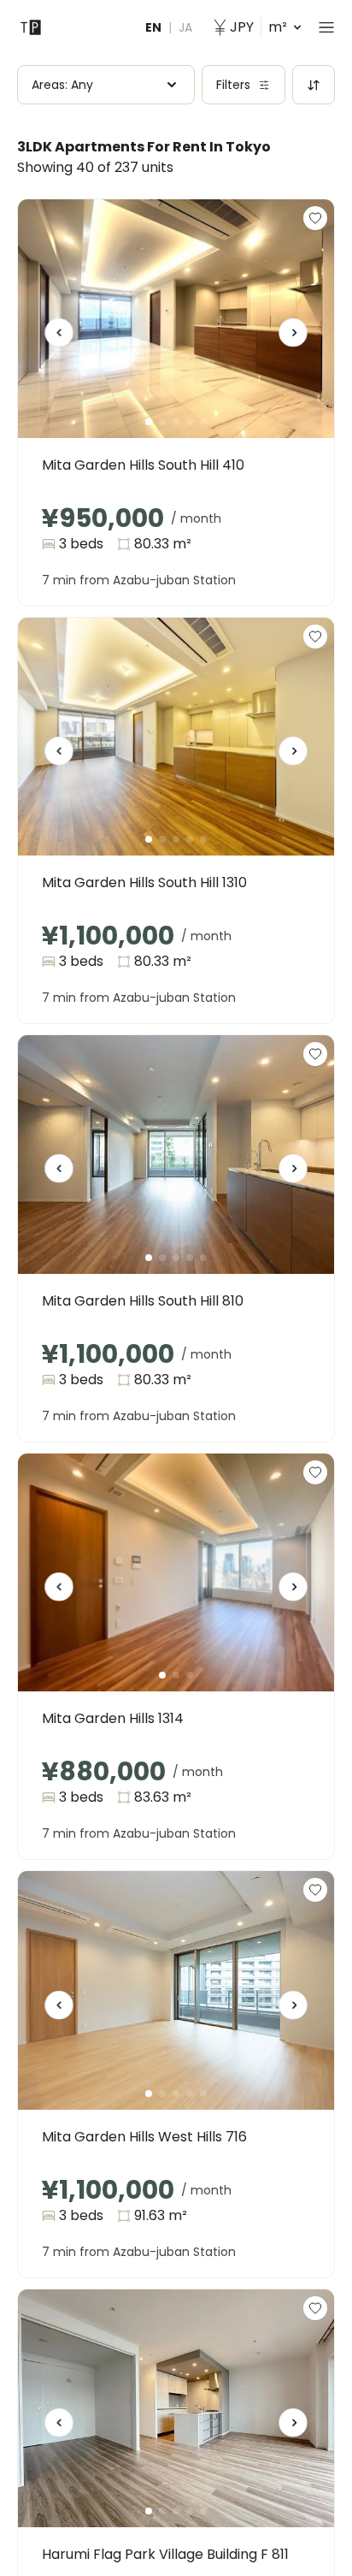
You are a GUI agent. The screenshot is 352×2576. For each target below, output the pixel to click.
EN (153, 27)
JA (185, 27)
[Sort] (314, 85)
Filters (233, 85)
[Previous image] (59, 339)
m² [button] (258, 27)
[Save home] (315, 218)
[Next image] (293, 339)
